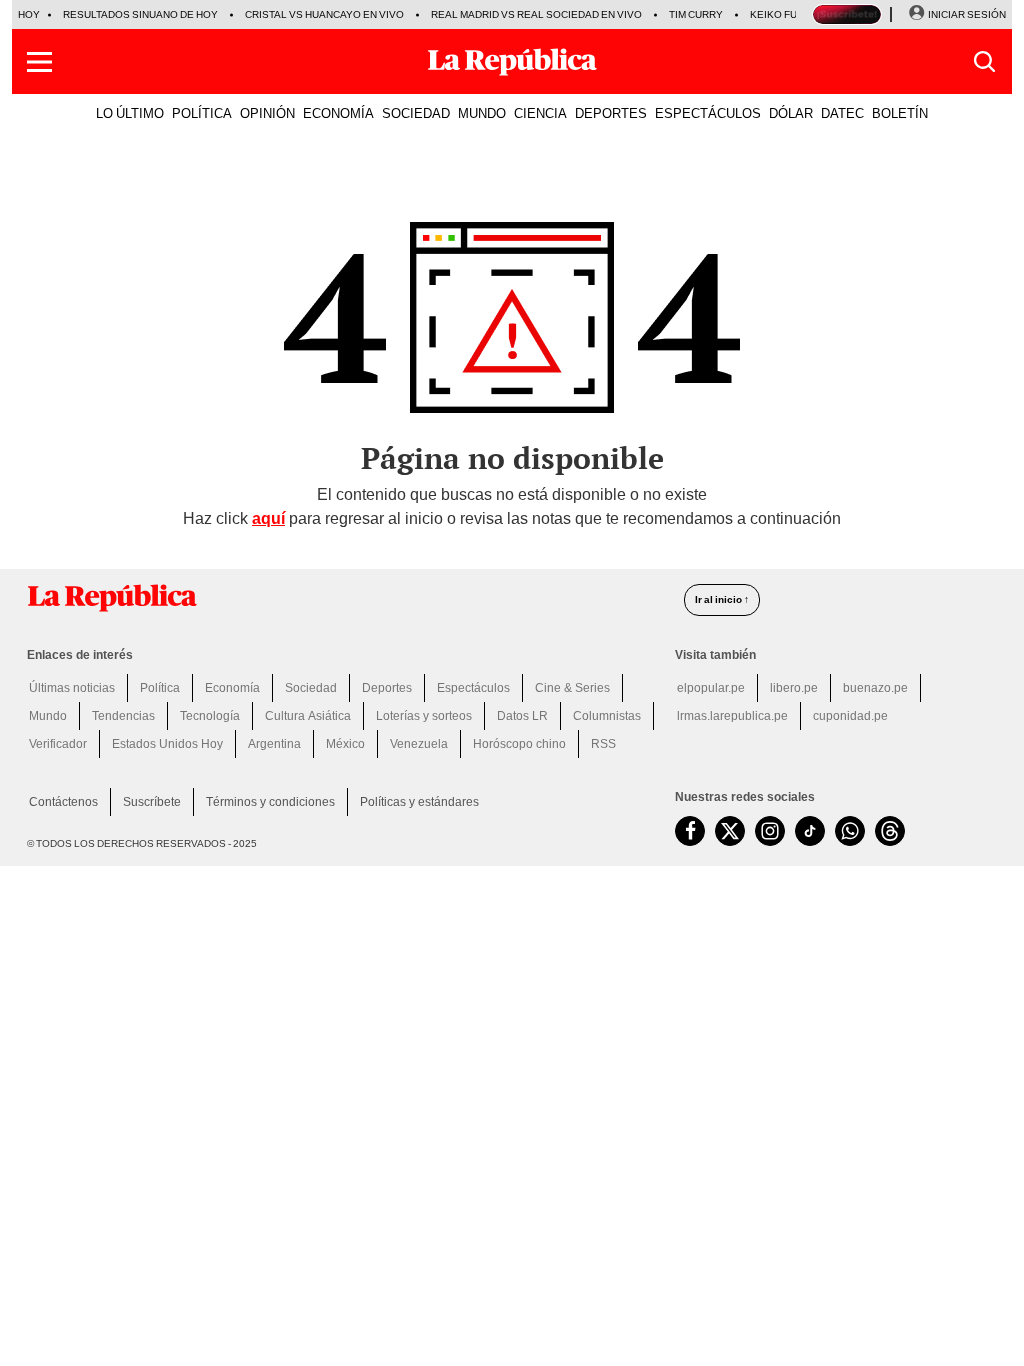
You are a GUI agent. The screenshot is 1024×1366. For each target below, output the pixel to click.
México (345, 744)
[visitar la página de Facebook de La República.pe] (690, 831)
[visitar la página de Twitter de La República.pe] (730, 831)
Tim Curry (696, 14)
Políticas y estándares (419, 802)
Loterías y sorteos (424, 716)
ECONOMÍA (338, 113)
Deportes (387, 688)
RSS (603, 744)
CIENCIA (540, 113)
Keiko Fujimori (790, 14)
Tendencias (123, 716)
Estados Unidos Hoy (167, 744)
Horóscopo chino (519, 744)
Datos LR (522, 716)
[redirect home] (343, 598)
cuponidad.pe (850, 716)
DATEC (842, 113)
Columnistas (607, 716)
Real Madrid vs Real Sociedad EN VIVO (536, 14)
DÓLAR (791, 113)
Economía (232, 688)
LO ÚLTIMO (130, 113)
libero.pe (794, 688)
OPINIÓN (267, 113)
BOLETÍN (900, 113)
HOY (29, 14)
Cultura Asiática (308, 716)
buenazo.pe (875, 688)
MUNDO (482, 113)
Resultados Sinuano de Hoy (140, 14)
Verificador (58, 744)
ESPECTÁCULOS (708, 113)
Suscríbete (152, 802)
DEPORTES (611, 113)
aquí (268, 518)
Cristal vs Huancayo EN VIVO (324, 14)
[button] (39, 62)
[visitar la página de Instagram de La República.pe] (770, 831)
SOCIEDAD (416, 113)
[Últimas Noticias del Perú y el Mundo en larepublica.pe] (512, 62)
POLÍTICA (202, 113)
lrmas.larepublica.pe (732, 716)
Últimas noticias (72, 688)
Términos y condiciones (270, 802)
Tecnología (210, 716)
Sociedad (311, 688)
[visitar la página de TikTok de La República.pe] (810, 831)
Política (160, 688)
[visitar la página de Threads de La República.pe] (890, 831)
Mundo (48, 716)
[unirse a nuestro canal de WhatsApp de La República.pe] (850, 831)
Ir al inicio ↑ (722, 599)
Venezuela (419, 744)
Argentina (274, 744)
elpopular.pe (711, 688)
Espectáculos (473, 688)
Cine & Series (572, 688)
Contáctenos (63, 802)
